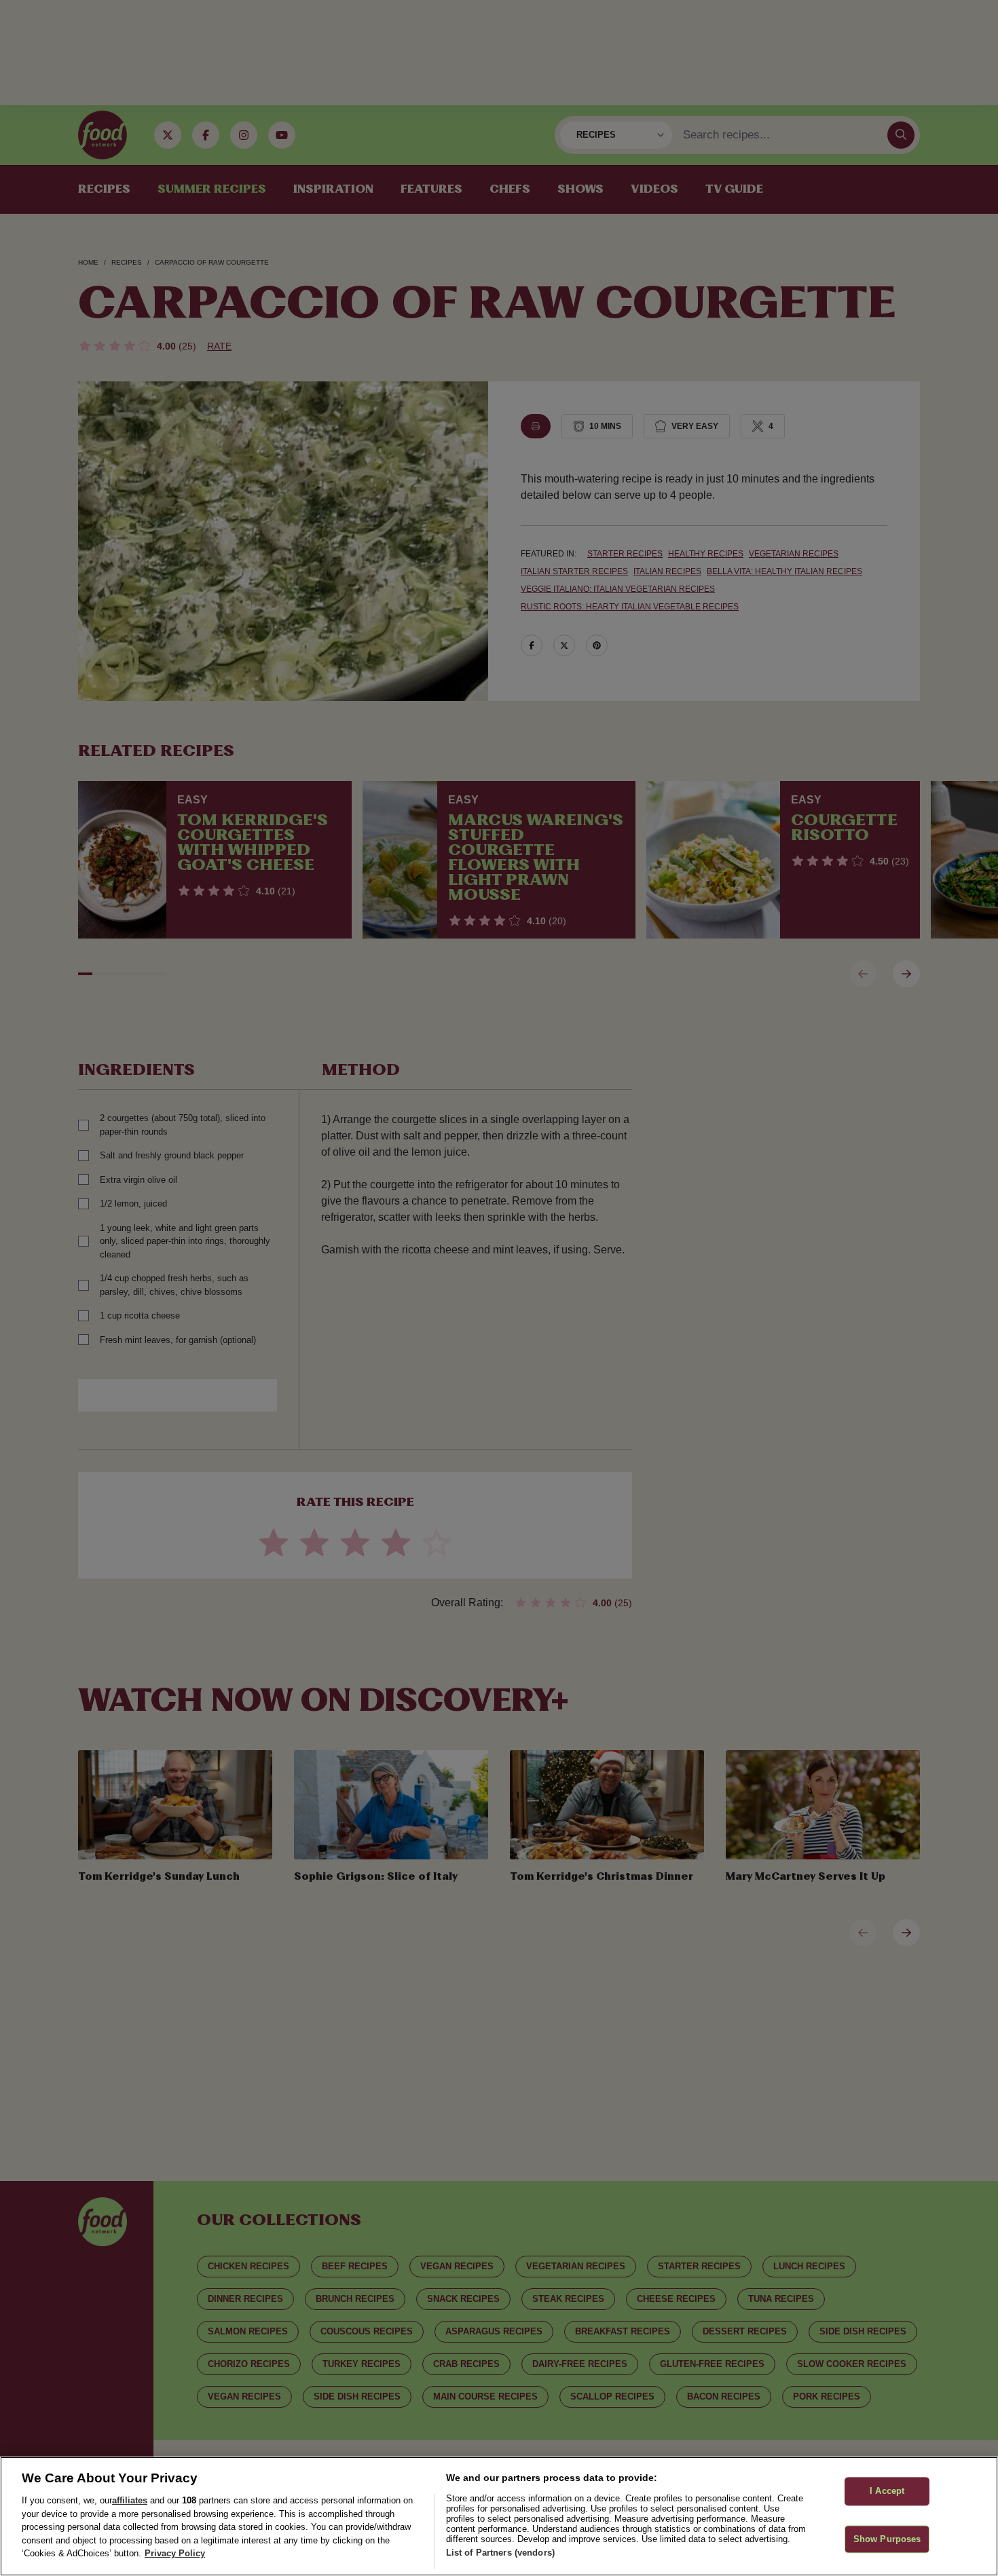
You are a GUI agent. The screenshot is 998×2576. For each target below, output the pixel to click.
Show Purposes (887, 2539)
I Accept (887, 2492)
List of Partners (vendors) (500, 2553)
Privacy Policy (175, 2553)
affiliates (130, 2500)
